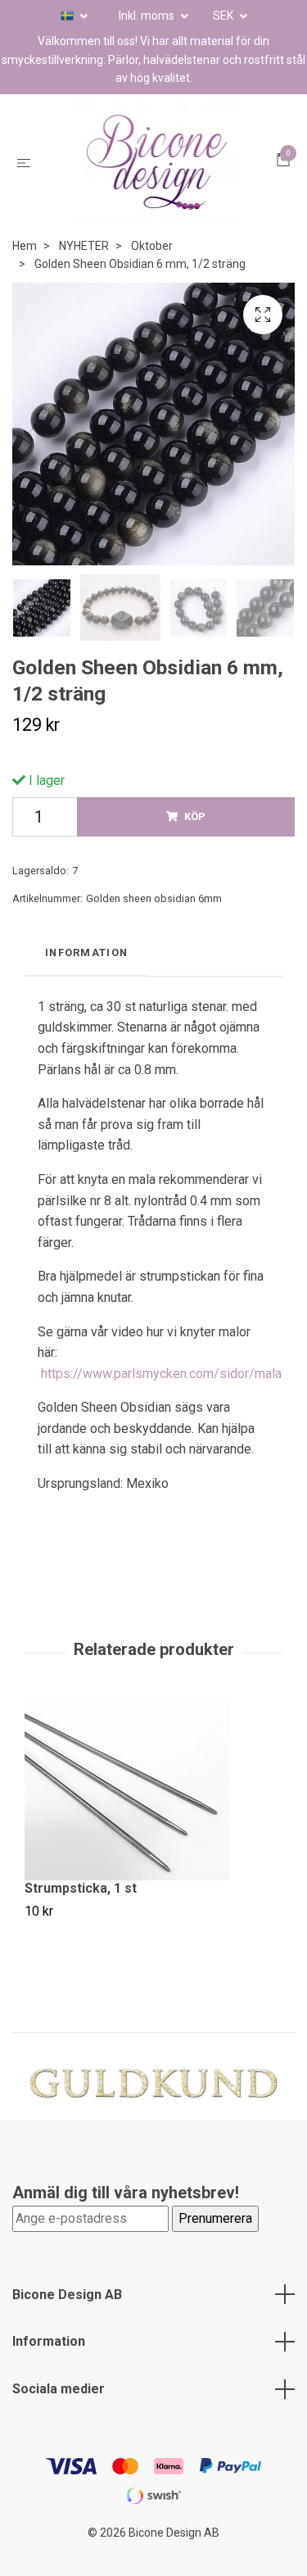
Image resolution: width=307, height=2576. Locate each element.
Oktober (152, 270)
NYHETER (84, 270)
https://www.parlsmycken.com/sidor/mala (161, 1398)
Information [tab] (86, 977)
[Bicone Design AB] (157, 175)
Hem (25, 270)
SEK (224, 16)
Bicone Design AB (67, 2319)
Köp (195, 841)
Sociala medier (59, 2413)
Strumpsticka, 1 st (81, 1913)
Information (49, 2366)
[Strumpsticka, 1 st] (153, 1814)
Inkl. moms (148, 16)
